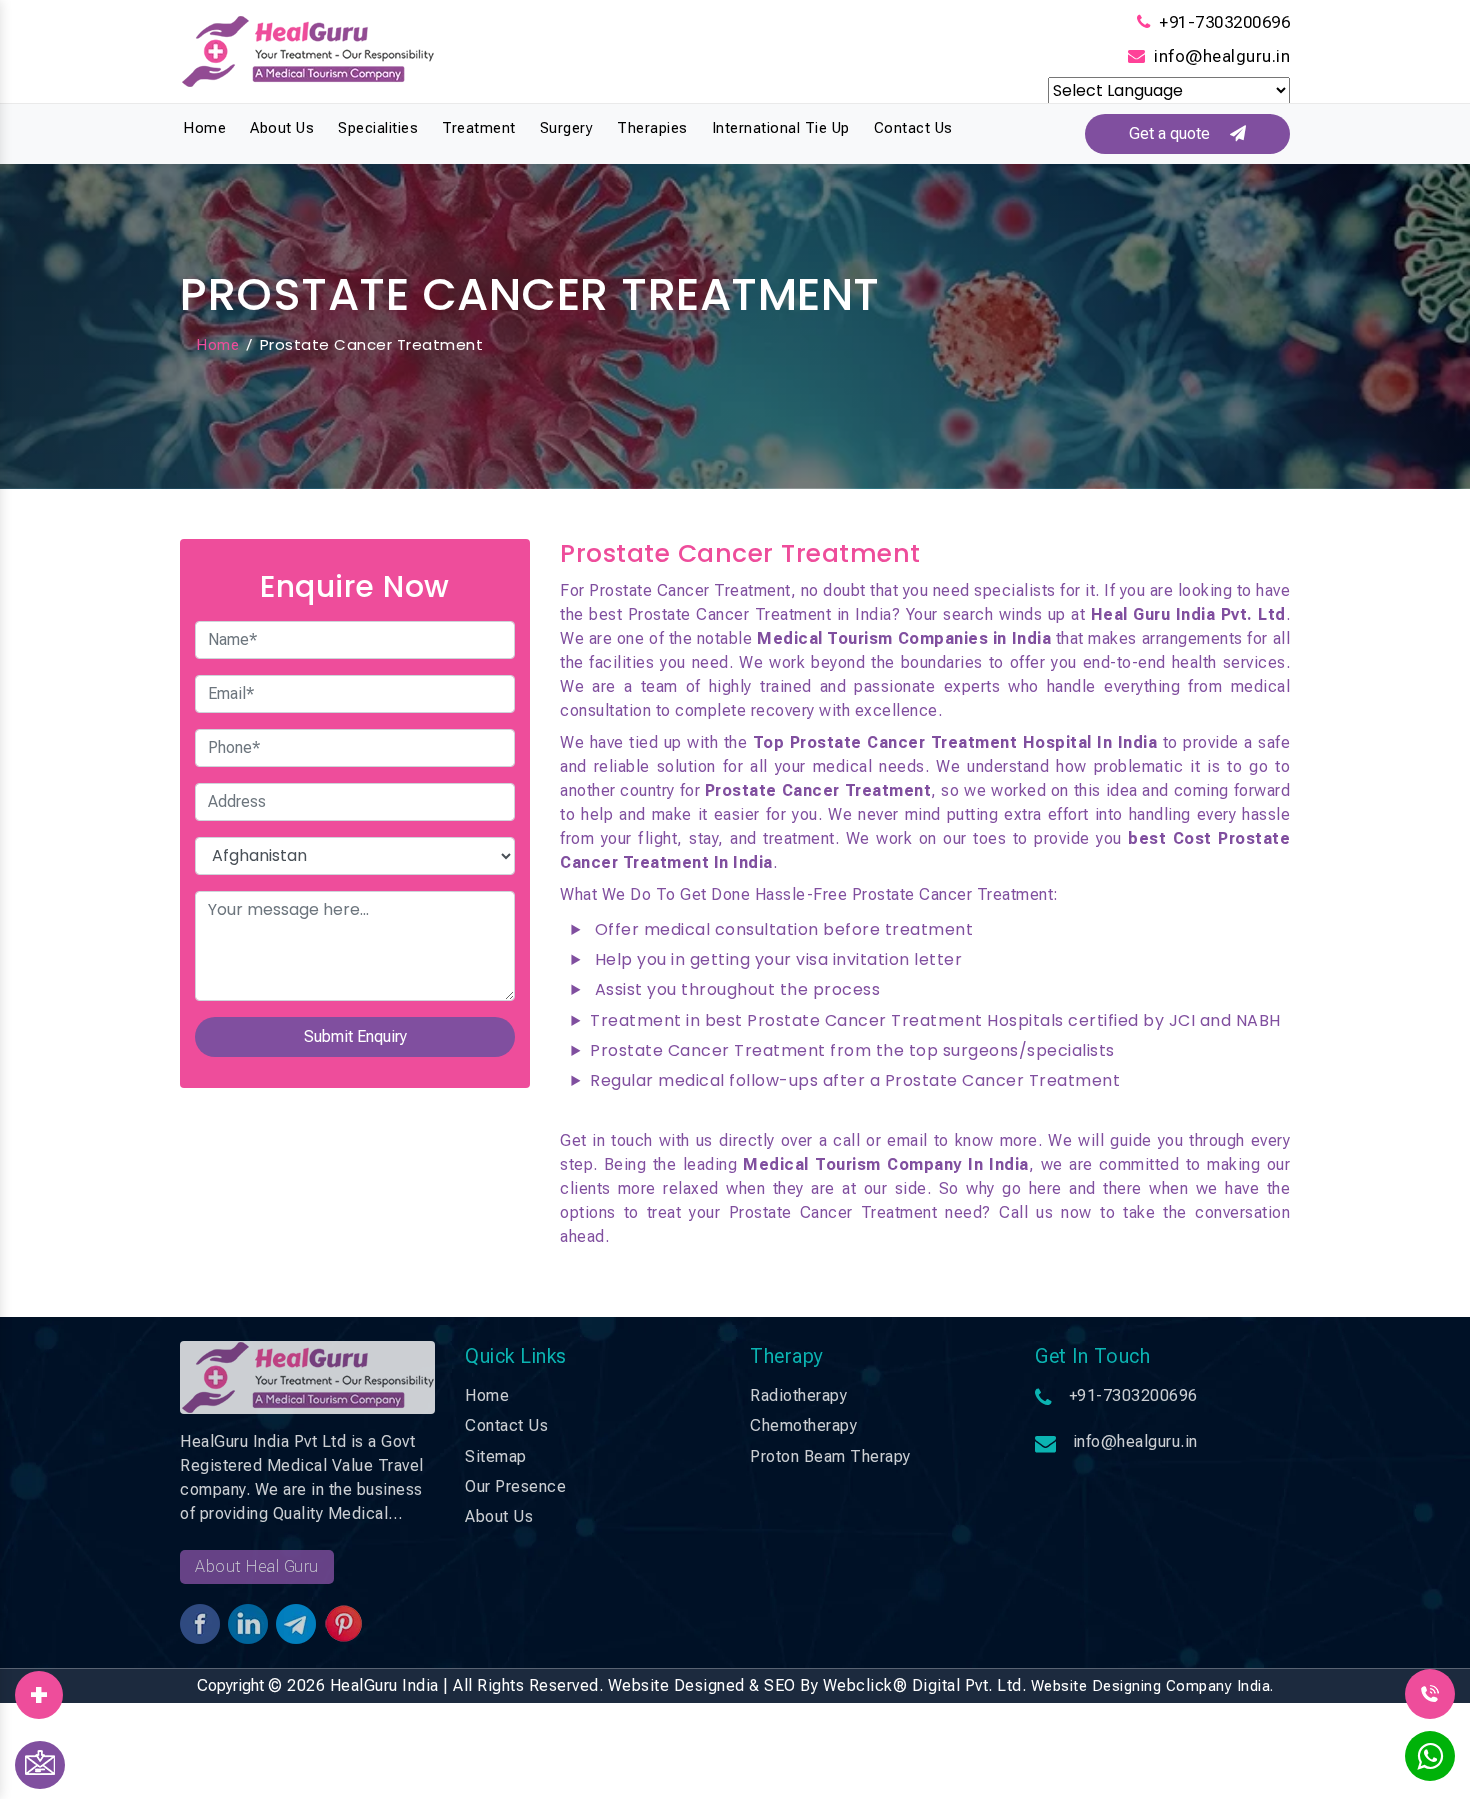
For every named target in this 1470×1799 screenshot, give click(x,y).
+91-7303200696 (1224, 22)
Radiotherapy (798, 1395)
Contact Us (913, 128)
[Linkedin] (39, 1688)
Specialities (378, 128)
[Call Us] (1430, 1693)
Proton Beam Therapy (830, 1456)
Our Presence (515, 1486)
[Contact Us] (40, 1765)
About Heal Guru (257, 1566)
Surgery (567, 128)
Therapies (652, 128)
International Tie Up (781, 128)
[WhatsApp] (1430, 1762)
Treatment (479, 128)
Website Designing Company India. (1152, 1686)
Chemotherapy (803, 1425)
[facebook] (39, 1688)
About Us (282, 128)
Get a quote (1179, 133)
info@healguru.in (1222, 56)
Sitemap (496, 1456)
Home (204, 128)
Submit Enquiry (355, 1036)
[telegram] (39, 1688)
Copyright (230, 1685)
